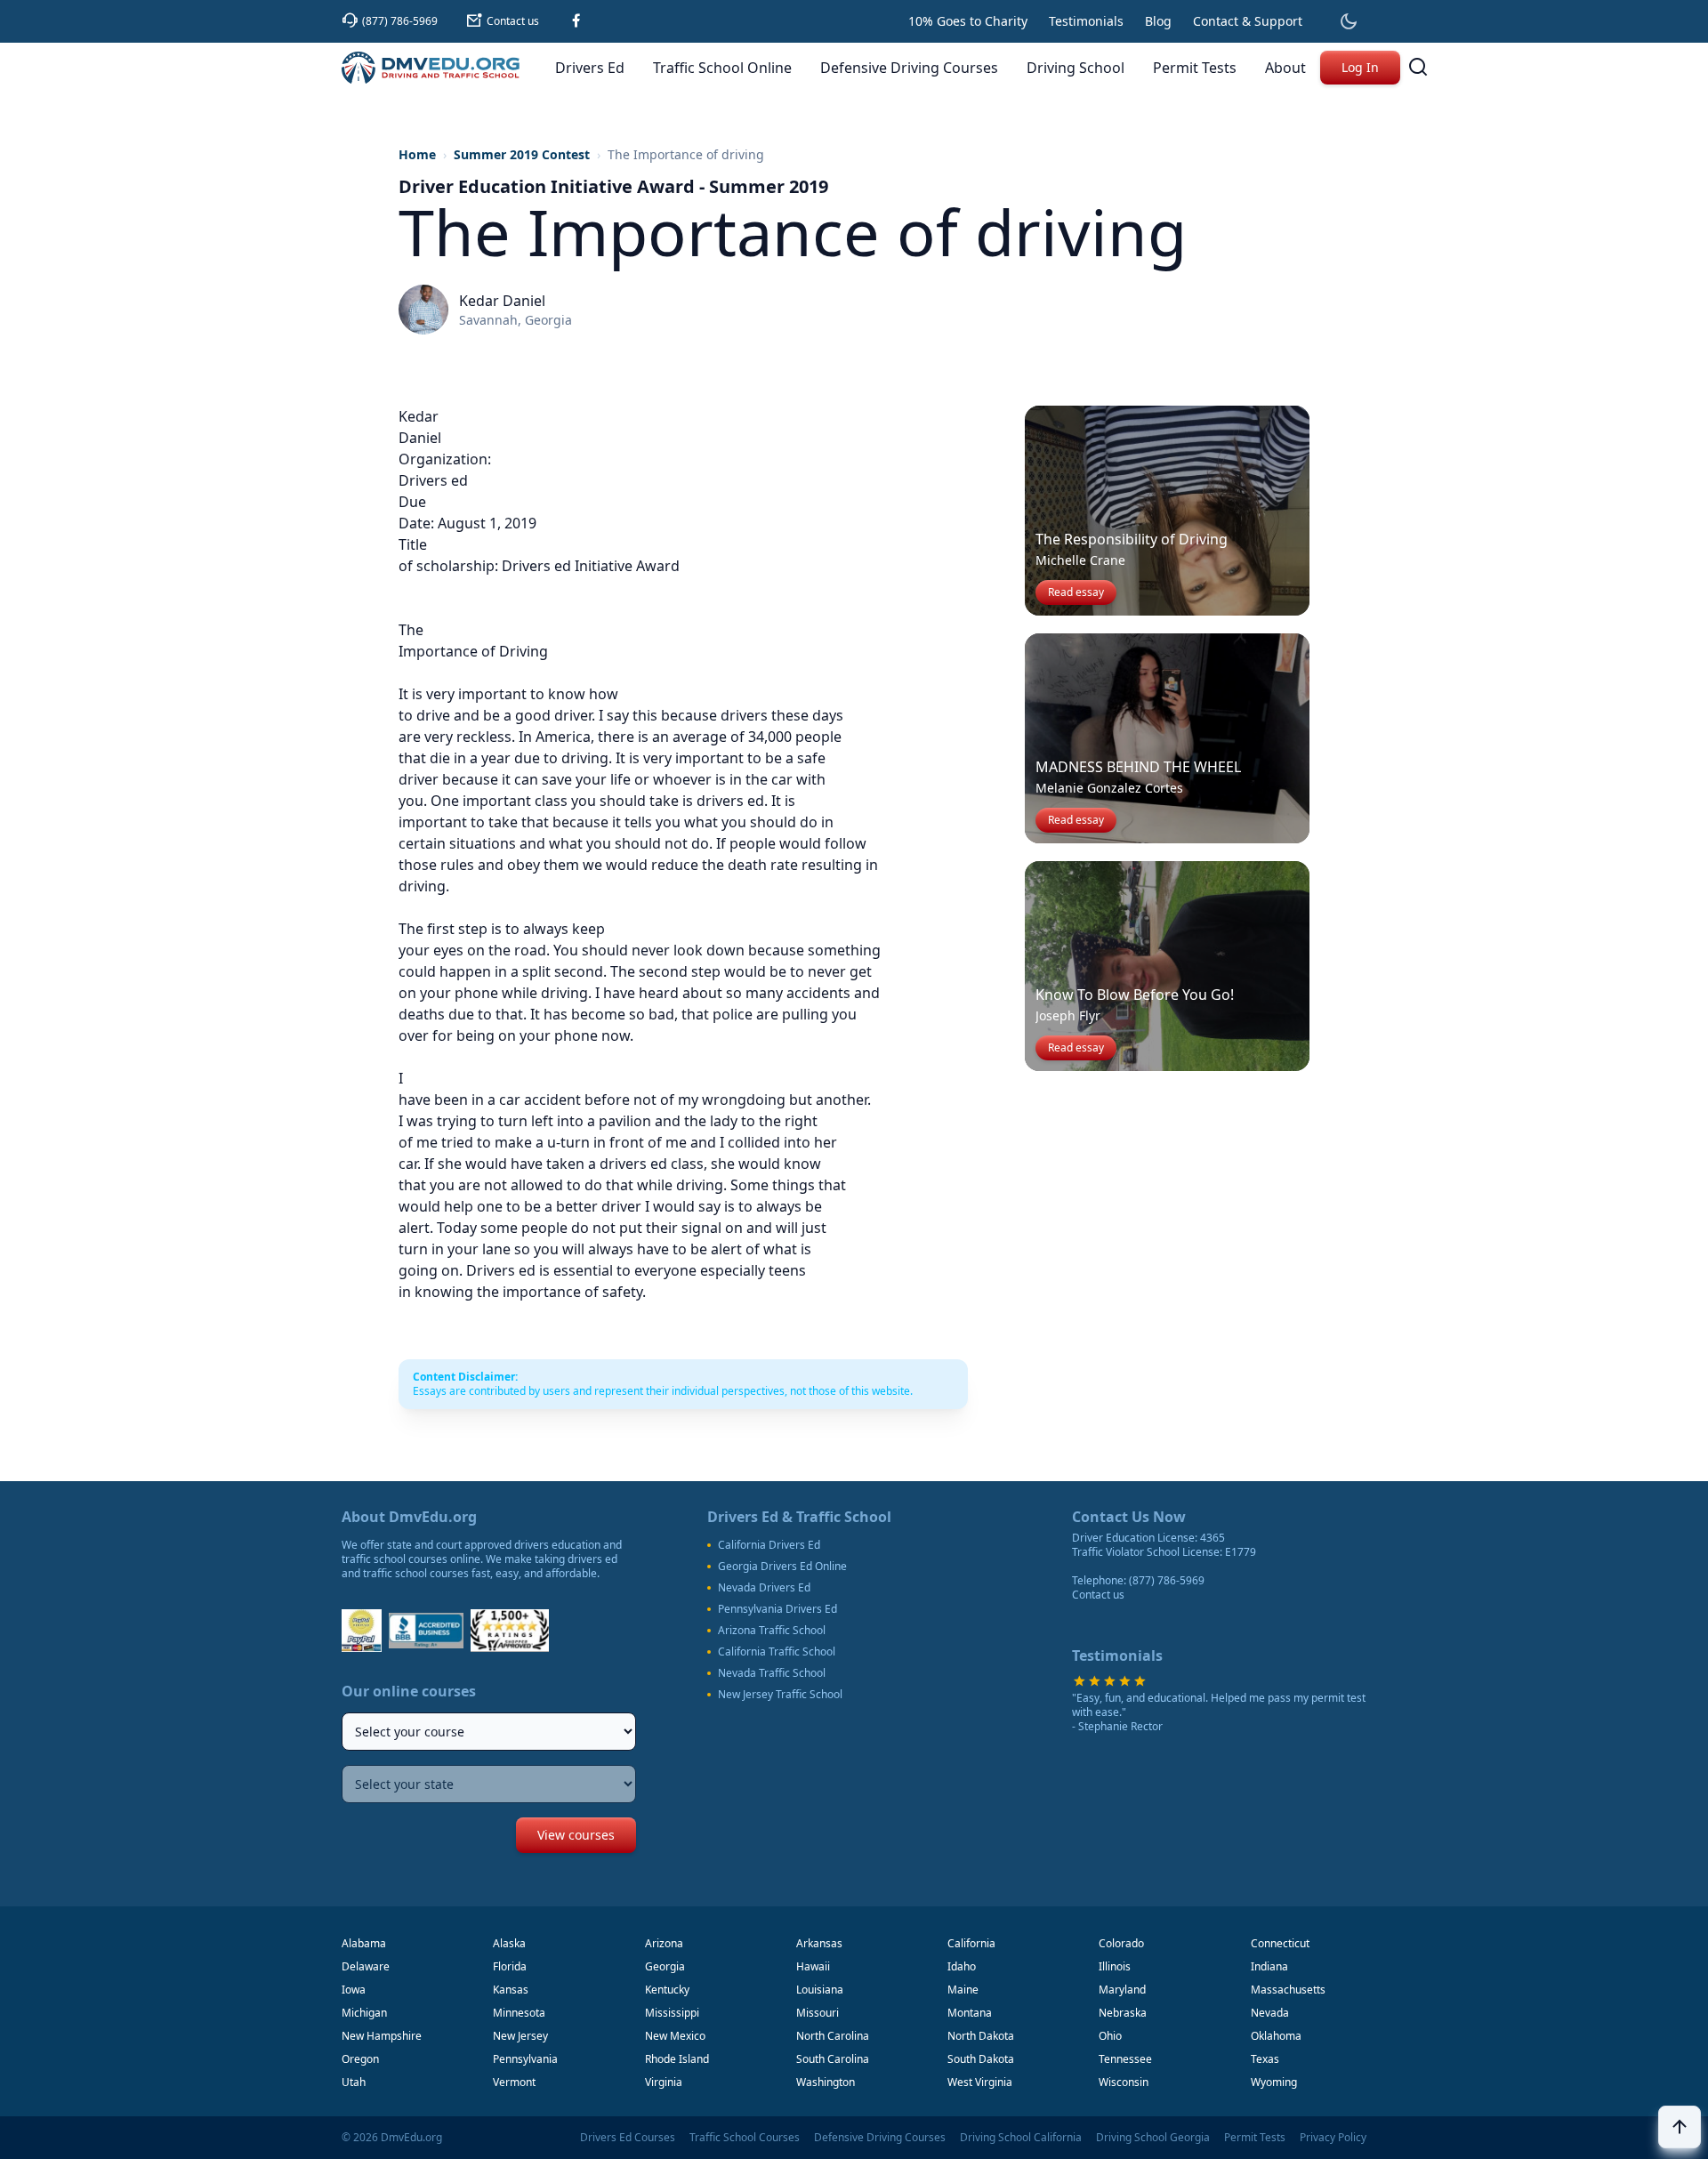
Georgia (665, 1966)
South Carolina (833, 2059)
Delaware (366, 1966)
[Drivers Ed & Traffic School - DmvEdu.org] (431, 68)
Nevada (1270, 2013)
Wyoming (1274, 2082)
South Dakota (981, 2059)
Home (417, 154)
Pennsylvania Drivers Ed (777, 1609)
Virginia (664, 2082)
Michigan (364, 2013)
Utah (354, 2082)
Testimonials (1086, 21)
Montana (970, 2013)
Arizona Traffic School (772, 1631)
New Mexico (675, 2036)
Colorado (1121, 1943)
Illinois (1115, 1966)
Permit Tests (1255, 2138)
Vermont (514, 2082)
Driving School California (1021, 2138)
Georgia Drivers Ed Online (782, 1567)
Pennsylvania (525, 2059)
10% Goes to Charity (968, 21)
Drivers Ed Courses (628, 2138)
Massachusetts (1288, 1990)
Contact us (1098, 1595)
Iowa (354, 1990)
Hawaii (813, 1966)
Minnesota (519, 2013)
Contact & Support (1248, 21)
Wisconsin (1124, 2082)
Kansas (511, 1990)
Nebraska (1123, 2013)
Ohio (1110, 2036)
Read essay (1076, 592)
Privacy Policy (1333, 2138)
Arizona (664, 1943)
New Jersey (520, 2036)
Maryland (1122, 1990)
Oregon (360, 2059)
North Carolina (833, 2036)
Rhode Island (677, 2059)
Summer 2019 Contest (522, 154)
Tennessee (1125, 2059)
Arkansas (819, 1943)
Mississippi (672, 2013)
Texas (1265, 2059)
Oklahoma (1276, 2036)
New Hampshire (382, 2036)
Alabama (364, 1943)
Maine (963, 1990)
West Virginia (980, 2082)
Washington (826, 2082)
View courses (576, 1835)
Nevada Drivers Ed (764, 1588)
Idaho (962, 1966)
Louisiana (820, 1990)
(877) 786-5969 (1167, 1580)
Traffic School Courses (745, 2138)
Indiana (1269, 1966)
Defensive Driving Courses (880, 2138)
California (971, 1943)
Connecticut (1280, 1943)
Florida (510, 1966)
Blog (1158, 21)
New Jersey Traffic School (780, 1695)
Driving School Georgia (1153, 2138)
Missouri (818, 2013)
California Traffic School (777, 1652)
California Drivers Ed (769, 1545)
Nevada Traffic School (772, 1673)
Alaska (509, 1943)
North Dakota (981, 2036)
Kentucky (667, 1990)
